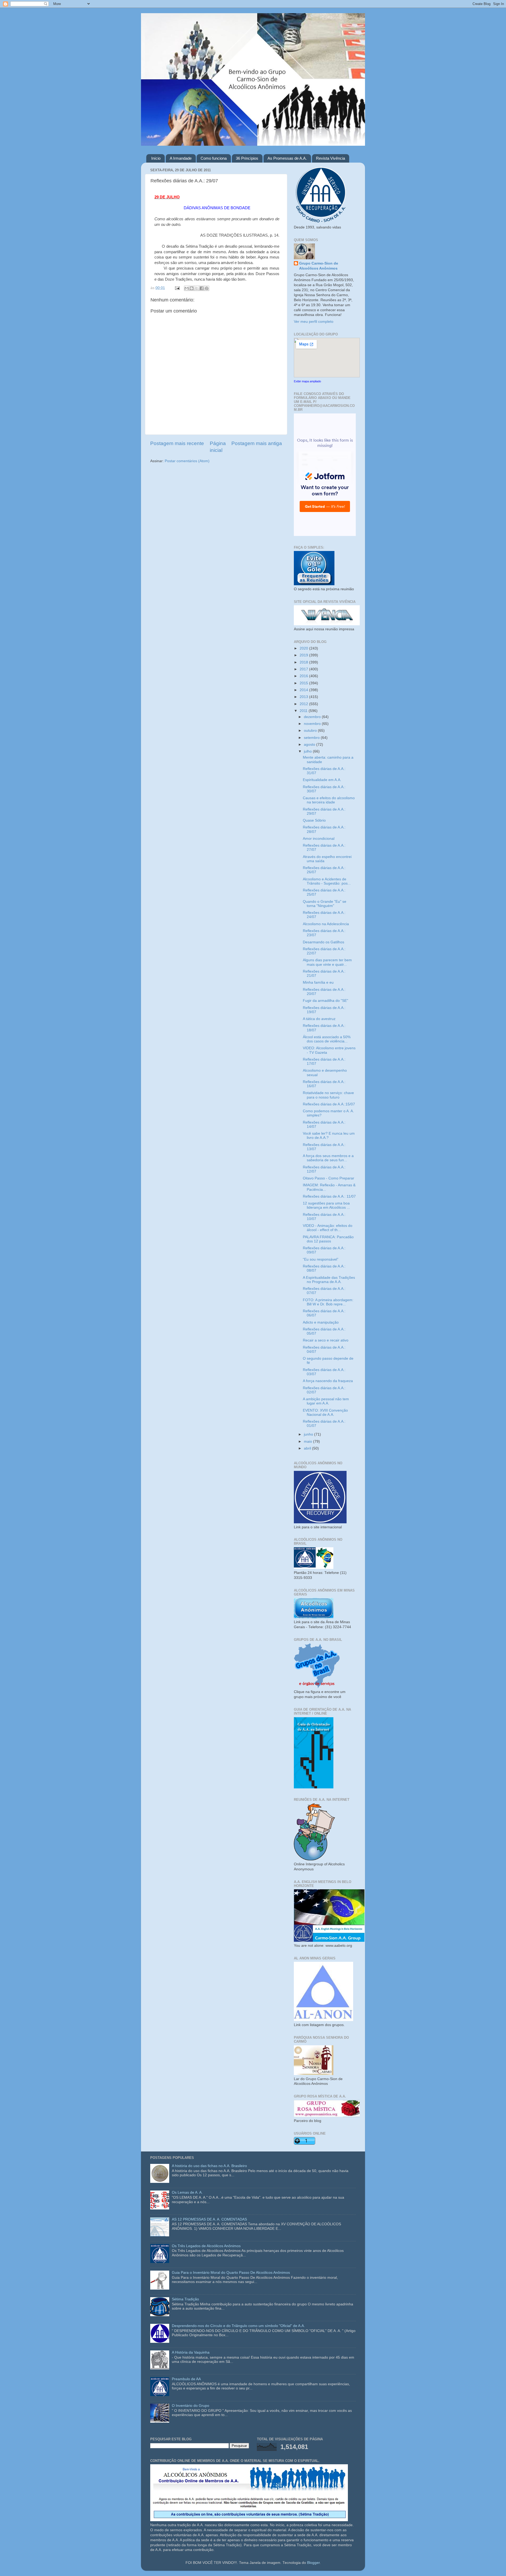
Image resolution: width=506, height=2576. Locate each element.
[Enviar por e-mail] (187, 288)
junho (309, 1434)
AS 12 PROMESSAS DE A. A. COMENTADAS (209, 2219)
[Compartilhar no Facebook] (202, 288)
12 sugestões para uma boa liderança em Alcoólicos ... (326, 1205)
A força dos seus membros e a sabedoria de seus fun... (328, 1158)
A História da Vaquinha (191, 2352)
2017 (304, 669)
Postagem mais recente (177, 443)
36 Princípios (247, 158)
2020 (304, 648)
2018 (304, 662)
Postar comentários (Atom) (187, 461)
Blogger (313, 2563)
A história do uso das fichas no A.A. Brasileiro (209, 2166)
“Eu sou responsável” (321, 1259)
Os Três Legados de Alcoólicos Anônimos (206, 2246)
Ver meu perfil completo (314, 322)
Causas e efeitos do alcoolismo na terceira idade (329, 800)
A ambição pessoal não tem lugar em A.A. (326, 1401)
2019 (304, 655)
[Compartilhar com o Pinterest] (207, 288)
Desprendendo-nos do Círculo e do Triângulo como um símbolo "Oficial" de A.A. (238, 2326)
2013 (304, 697)
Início (156, 158)
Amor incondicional (319, 839)
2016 (304, 676)
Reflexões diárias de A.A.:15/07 (329, 1104)
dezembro (313, 717)
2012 (304, 704)
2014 (304, 690)
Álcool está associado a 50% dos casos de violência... (327, 1039)
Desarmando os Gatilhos (323, 942)
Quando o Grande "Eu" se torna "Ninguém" (325, 904)
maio (308, 1441)
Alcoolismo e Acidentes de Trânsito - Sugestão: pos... (327, 881)
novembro (313, 724)
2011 (304, 711)
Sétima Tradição (185, 2299)
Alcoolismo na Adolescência (326, 924)
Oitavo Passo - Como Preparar (329, 1178)
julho (308, 751)
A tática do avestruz (319, 1019)
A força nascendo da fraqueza (328, 1381)
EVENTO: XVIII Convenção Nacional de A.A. (325, 1413)
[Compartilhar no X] (197, 288)
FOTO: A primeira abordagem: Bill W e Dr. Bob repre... (328, 1302)
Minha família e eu (318, 982)
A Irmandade (181, 158)
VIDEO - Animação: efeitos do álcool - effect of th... (328, 1228)
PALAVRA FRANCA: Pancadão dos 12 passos (328, 1239)
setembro (312, 738)
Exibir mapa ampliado (307, 381)
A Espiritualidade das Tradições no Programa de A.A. (329, 1280)
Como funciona (214, 158)
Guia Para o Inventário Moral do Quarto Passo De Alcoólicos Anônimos (231, 2273)
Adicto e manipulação (321, 1322)
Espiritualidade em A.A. (322, 780)
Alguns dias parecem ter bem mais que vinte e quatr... (327, 962)
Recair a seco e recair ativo (326, 1340)
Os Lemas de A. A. (187, 2192)
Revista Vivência (330, 158)
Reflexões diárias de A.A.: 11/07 (329, 1196)
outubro (311, 731)
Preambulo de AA (186, 2379)
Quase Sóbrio (314, 820)
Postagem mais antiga (257, 443)
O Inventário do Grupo (191, 2406)
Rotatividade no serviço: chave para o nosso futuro (328, 1095)
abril (308, 1448)
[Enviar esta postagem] (177, 288)
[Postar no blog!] (192, 288)
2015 (304, 683)
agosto (310, 745)
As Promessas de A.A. (287, 158)
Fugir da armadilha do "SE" (325, 1001)
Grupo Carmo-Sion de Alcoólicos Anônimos (319, 266)
